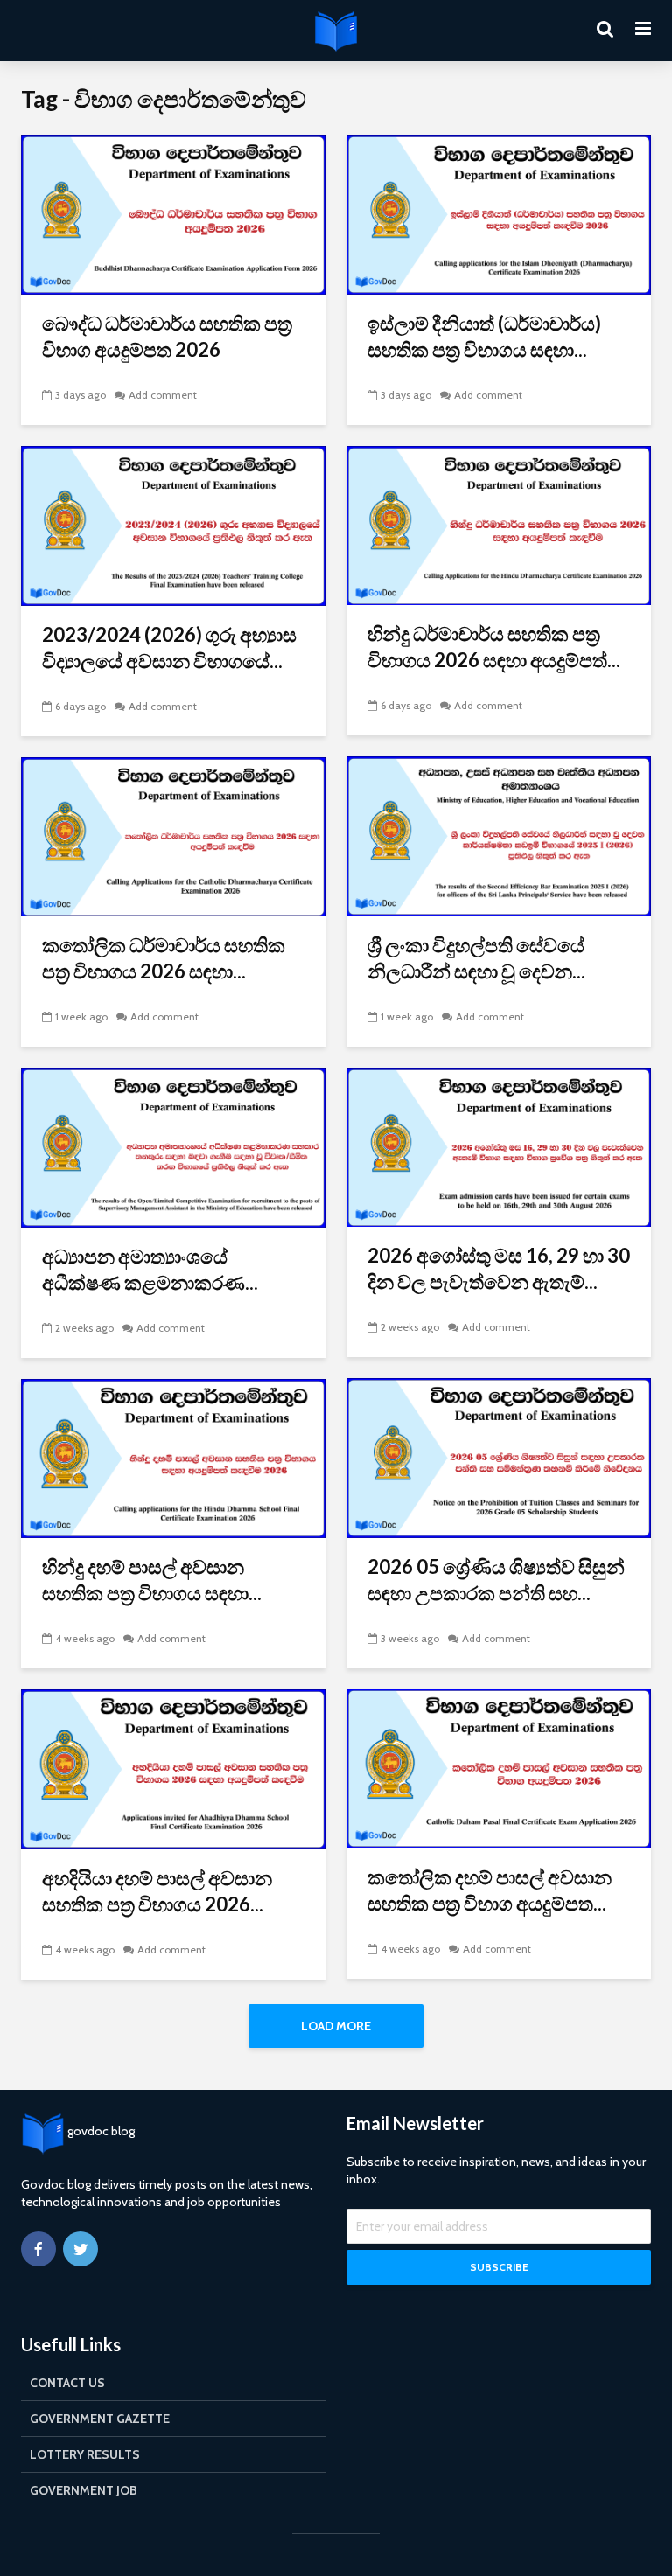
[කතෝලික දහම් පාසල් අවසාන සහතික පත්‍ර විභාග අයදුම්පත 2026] (499, 1768)
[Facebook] (38, 2249)
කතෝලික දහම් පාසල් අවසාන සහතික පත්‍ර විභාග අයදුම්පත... (490, 1890)
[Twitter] (80, 2249)
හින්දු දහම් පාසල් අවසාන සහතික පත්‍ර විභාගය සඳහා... (152, 1580)
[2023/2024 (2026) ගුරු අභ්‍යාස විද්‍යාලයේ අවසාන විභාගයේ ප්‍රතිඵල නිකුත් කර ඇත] (173, 524)
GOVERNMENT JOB (84, 2490)
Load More (336, 2026)
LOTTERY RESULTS (85, 2454)
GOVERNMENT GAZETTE (100, 2419)
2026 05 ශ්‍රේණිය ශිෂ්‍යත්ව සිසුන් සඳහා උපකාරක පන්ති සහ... (496, 1580)
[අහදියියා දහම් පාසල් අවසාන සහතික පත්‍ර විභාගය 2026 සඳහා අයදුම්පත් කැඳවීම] (173, 1768)
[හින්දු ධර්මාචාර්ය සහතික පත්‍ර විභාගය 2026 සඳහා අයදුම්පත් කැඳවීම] (499, 524)
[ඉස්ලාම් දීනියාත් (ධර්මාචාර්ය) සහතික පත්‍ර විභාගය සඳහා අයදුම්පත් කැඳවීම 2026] (499, 213)
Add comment (163, 395)
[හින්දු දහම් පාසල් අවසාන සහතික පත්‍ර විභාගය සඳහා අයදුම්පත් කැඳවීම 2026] (173, 1457)
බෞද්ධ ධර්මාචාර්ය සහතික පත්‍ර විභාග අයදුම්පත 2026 (167, 336)
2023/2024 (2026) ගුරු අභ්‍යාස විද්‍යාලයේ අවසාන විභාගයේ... (169, 647)
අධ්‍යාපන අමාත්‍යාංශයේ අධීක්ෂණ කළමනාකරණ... (150, 1269)
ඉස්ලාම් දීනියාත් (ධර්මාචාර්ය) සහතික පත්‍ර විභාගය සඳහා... (484, 336)
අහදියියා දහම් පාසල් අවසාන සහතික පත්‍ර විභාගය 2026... (157, 1891)
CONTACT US (67, 2383)
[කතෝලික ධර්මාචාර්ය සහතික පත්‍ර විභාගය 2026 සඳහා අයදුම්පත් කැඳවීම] (173, 835)
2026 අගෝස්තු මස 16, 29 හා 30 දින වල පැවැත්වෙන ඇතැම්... (499, 1268)
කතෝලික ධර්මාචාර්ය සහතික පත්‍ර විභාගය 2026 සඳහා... (164, 958)
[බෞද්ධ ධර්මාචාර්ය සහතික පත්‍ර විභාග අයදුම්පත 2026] (173, 213)
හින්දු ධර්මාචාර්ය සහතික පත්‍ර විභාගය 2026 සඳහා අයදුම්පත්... (494, 647)
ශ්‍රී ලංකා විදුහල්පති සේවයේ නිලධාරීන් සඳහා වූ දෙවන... (476, 958)
